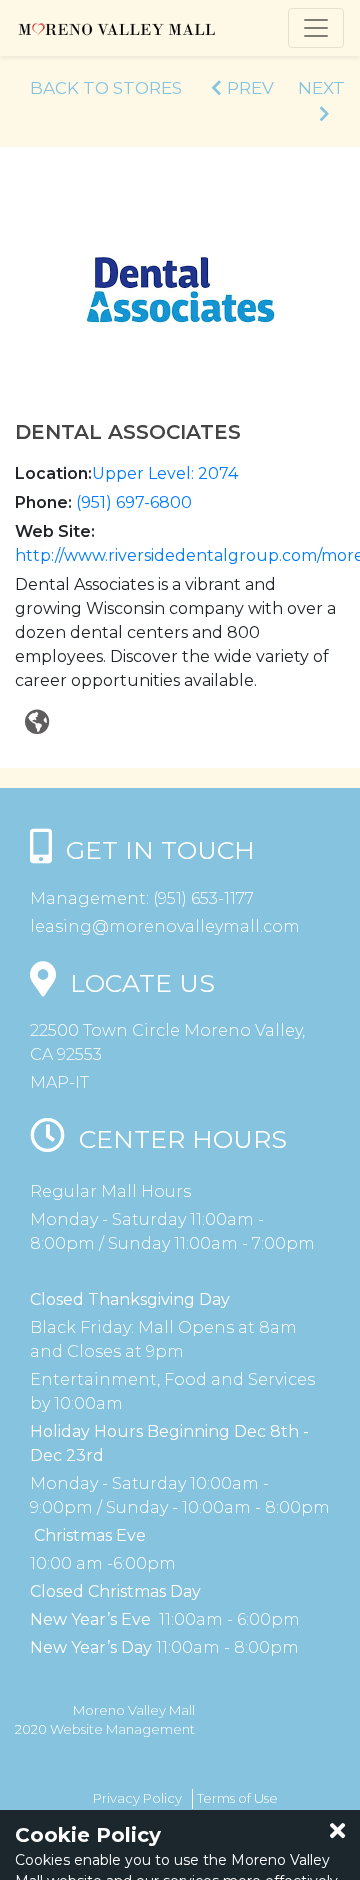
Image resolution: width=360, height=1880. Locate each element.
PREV (250, 88)
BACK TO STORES (106, 88)
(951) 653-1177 (201, 898)
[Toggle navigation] (316, 28)
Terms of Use (237, 1798)
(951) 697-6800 (134, 502)
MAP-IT (59, 1082)
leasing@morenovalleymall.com (165, 926)
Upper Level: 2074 (165, 473)
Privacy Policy (137, 1798)
